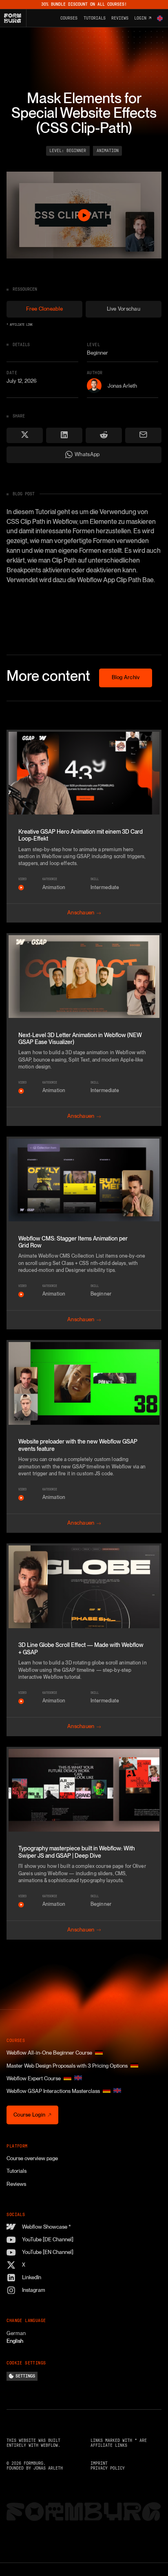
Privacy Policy (108, 2468)
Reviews (16, 2184)
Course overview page (32, 2158)
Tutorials (17, 2171)
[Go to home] (15, 18)
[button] (160, 18)
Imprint (99, 2463)
